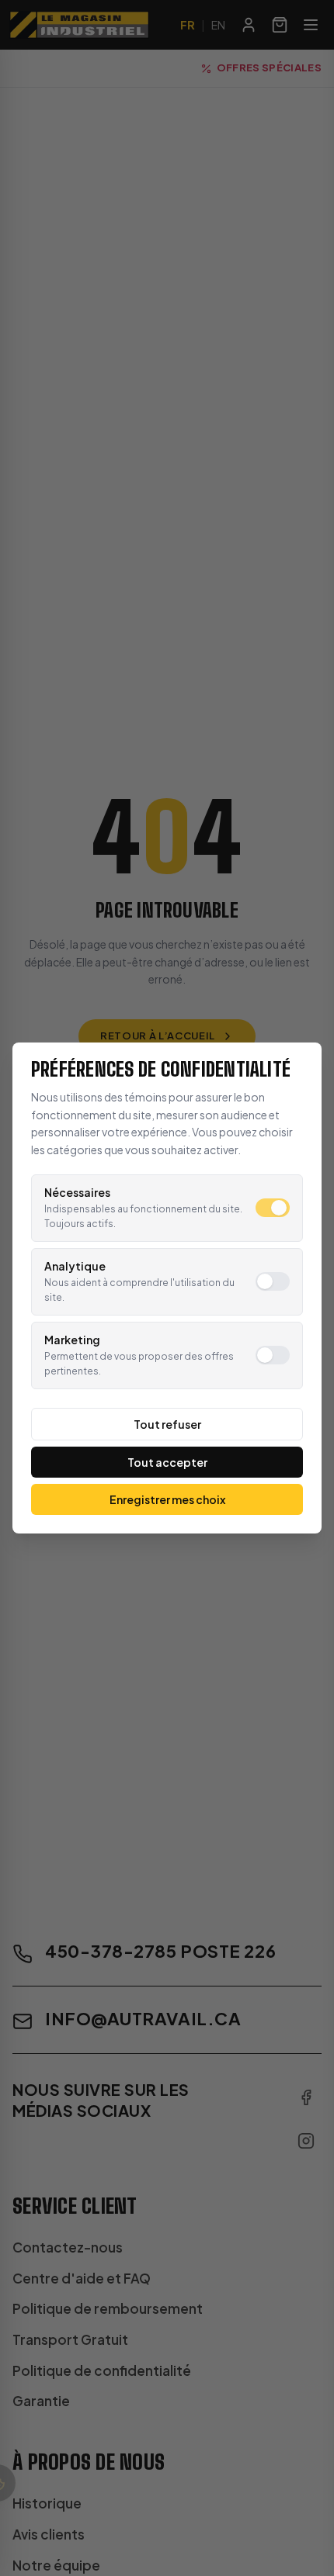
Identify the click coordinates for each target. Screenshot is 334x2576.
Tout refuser (167, 1424)
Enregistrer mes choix (167, 1499)
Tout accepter (167, 1462)
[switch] (273, 1208)
